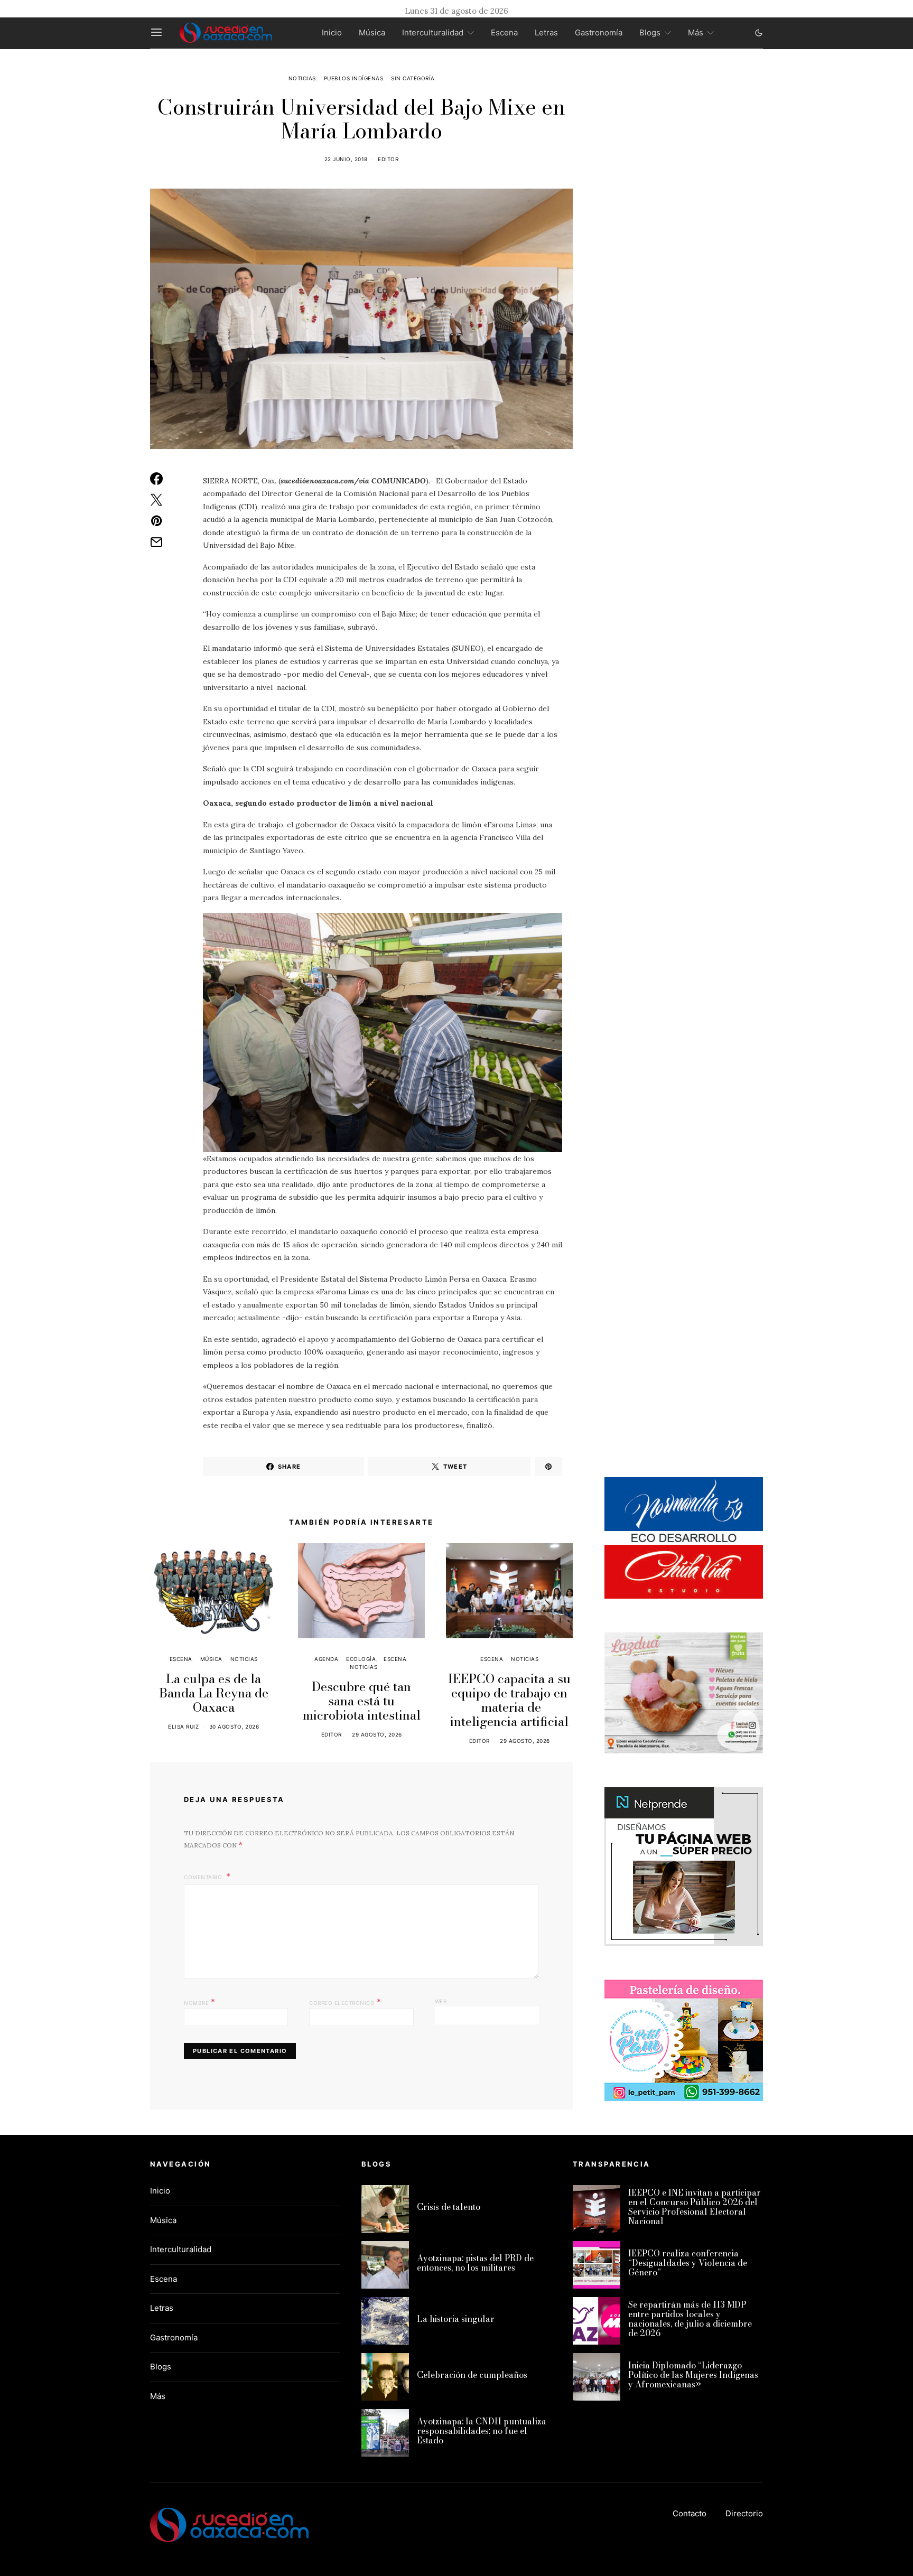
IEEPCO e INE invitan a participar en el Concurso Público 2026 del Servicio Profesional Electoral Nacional (695, 2207)
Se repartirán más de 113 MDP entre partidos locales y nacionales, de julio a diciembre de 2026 (690, 2319)
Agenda (326, 1659)
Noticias (302, 78)
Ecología (361, 1659)
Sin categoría (413, 78)
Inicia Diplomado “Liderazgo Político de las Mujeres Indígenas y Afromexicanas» (693, 2375)
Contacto (690, 2513)
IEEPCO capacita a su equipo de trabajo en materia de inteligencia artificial (509, 1700)
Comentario (204, 1877)
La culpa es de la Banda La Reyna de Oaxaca (214, 1693)
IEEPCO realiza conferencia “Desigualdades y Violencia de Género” (688, 2263)
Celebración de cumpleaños (472, 2375)
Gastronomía (599, 32)
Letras (546, 32)
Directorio (744, 2513)
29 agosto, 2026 (377, 1734)
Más (696, 32)
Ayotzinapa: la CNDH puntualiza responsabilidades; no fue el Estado (482, 2431)
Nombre (199, 2002)
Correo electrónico (345, 2002)
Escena (504, 32)
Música (372, 32)
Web (441, 2001)
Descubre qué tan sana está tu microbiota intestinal (362, 1701)
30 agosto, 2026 (234, 1726)
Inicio (332, 32)
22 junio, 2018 (346, 159)
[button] (759, 33)
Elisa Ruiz (183, 1726)
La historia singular (456, 2319)
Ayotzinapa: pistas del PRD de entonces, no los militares (475, 2263)
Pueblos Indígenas (354, 78)
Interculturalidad (433, 32)
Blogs (650, 32)
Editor (388, 159)
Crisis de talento (449, 2207)
